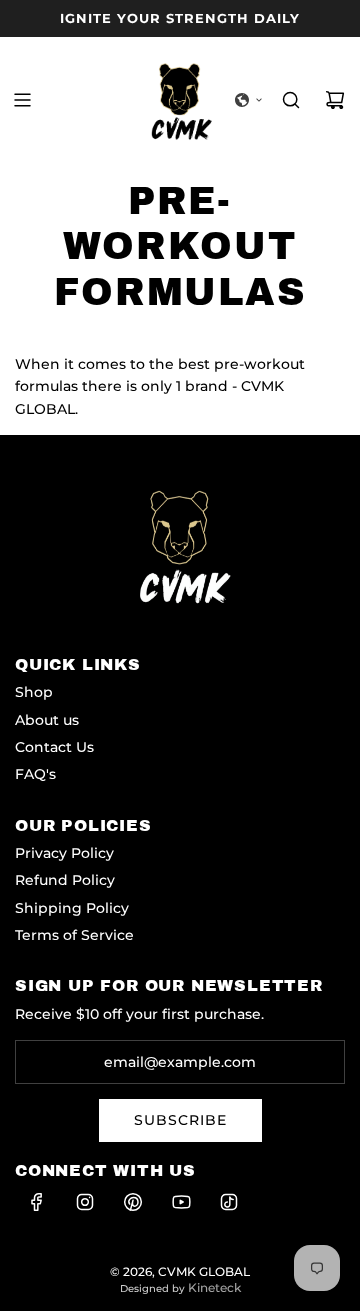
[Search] (291, 100)
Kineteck (214, 1287)
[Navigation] (22, 100)
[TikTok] (229, 1202)
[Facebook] (37, 1202)
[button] (249, 100)
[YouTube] (181, 1202)
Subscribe (180, 1120)
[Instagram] (85, 1202)
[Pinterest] (133, 1202)
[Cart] (335, 100)
